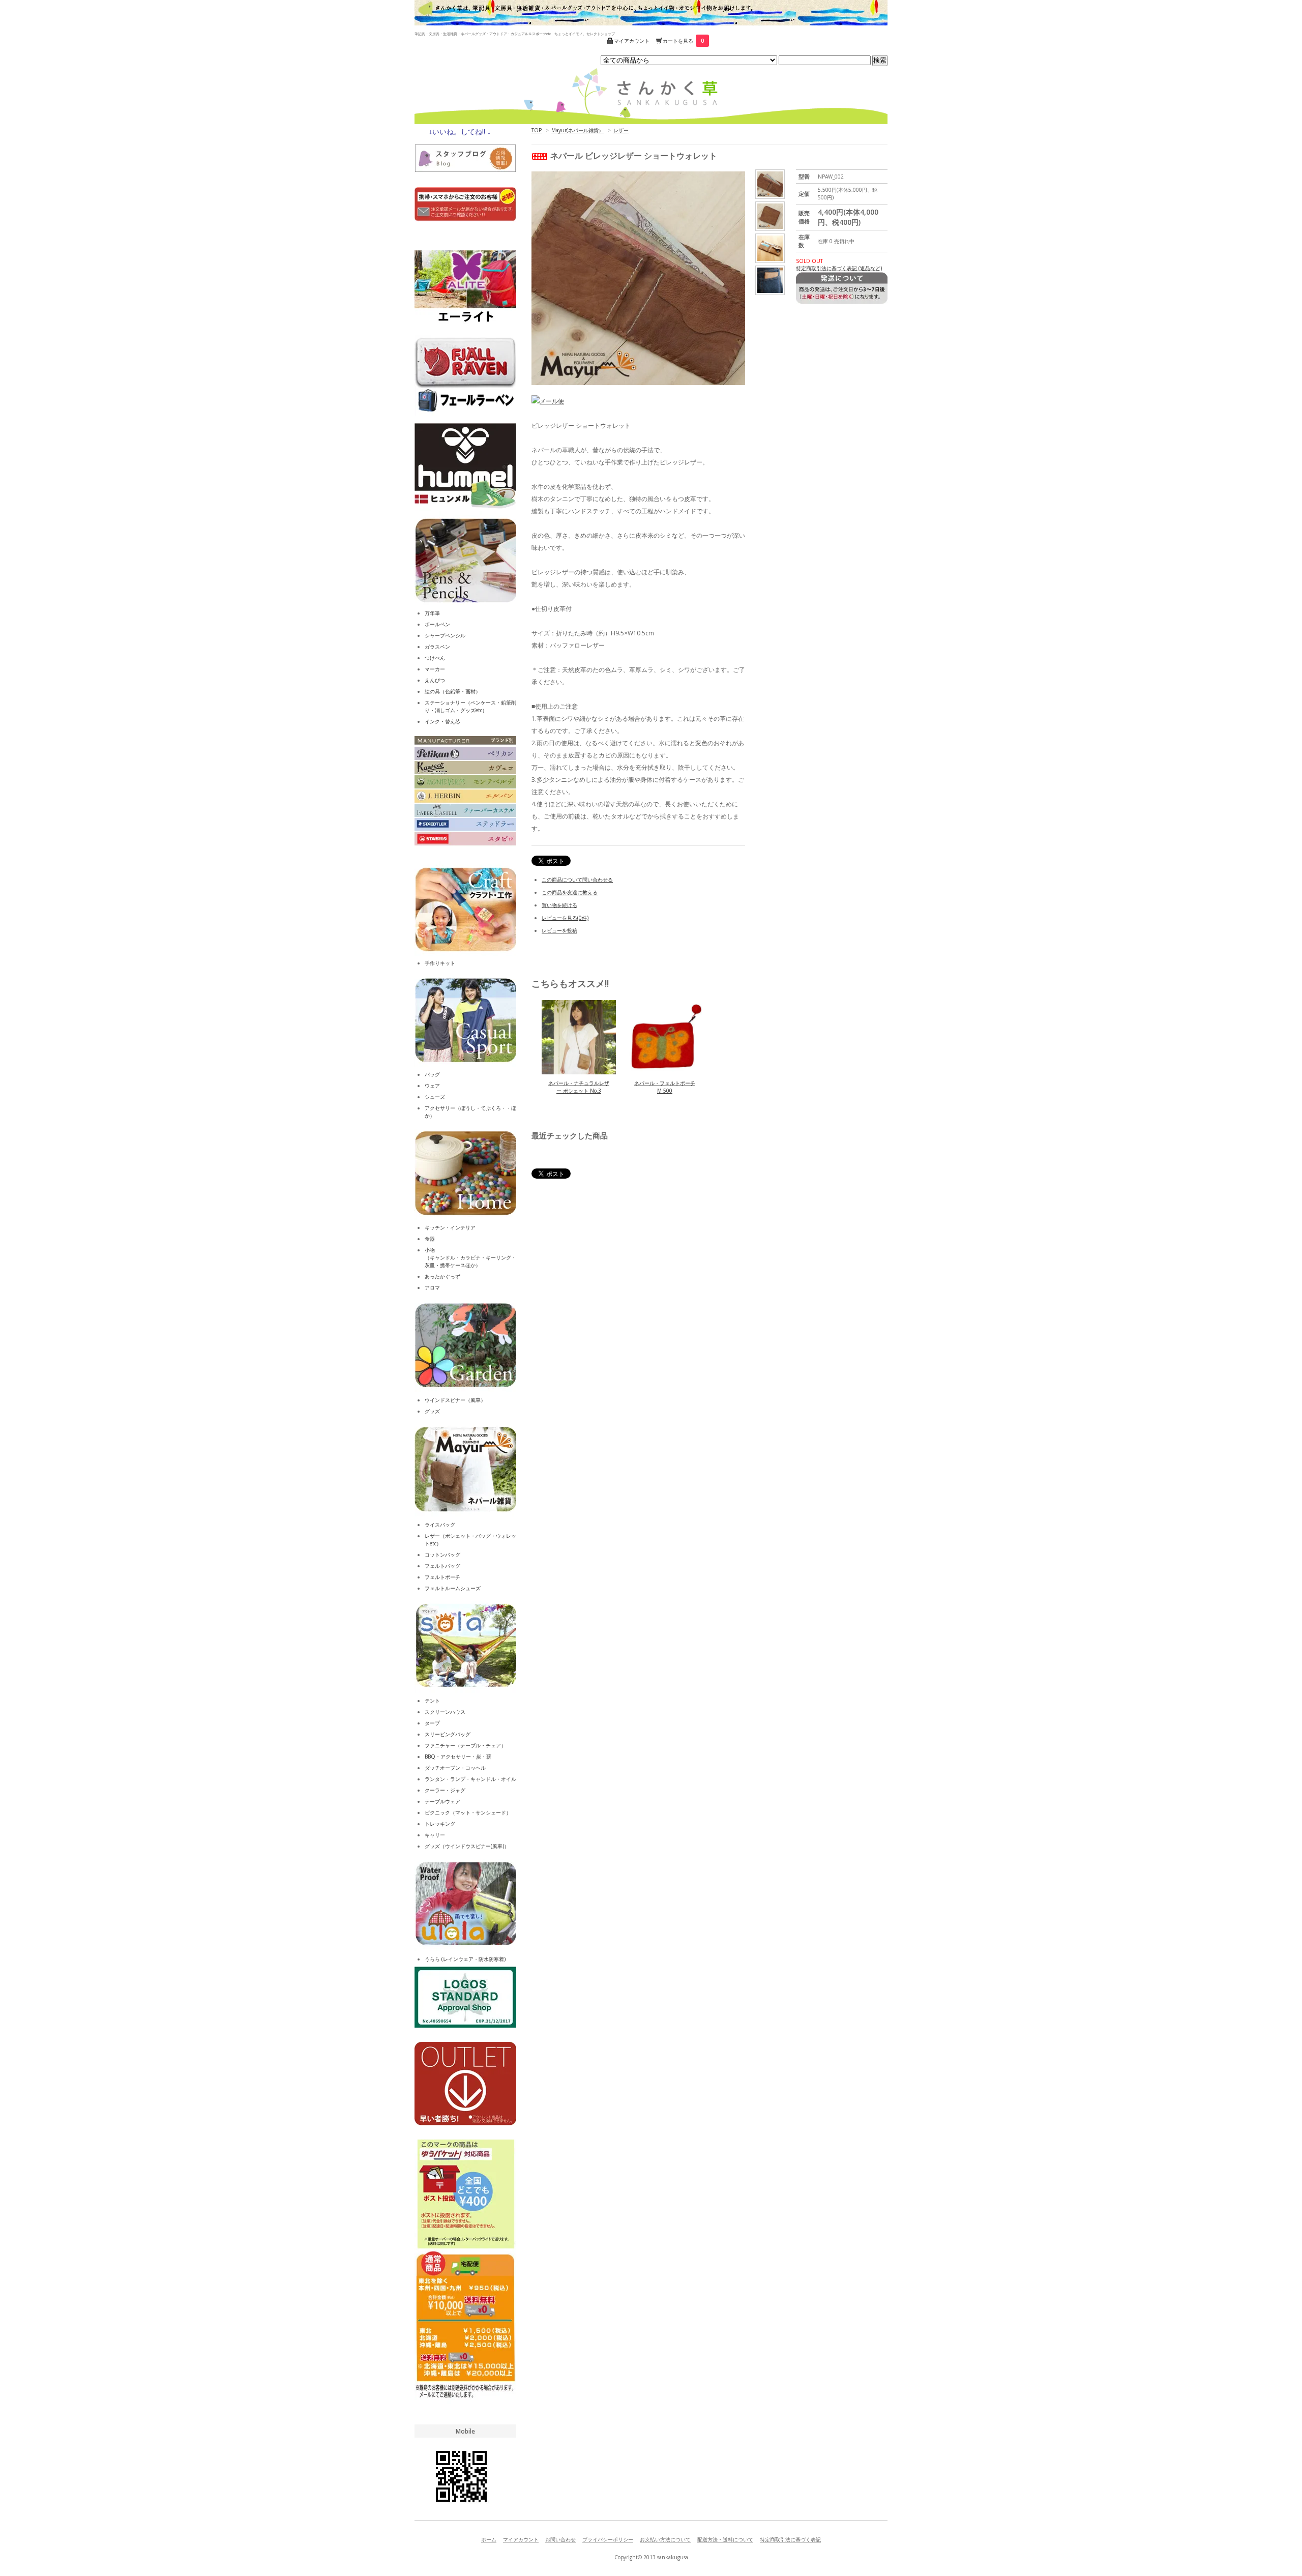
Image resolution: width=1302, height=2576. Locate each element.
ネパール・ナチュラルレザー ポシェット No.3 (579, 1087)
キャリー (435, 1835)
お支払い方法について (665, 2539)
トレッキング (440, 1824)
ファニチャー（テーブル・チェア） (465, 1745)
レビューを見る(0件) (565, 918)
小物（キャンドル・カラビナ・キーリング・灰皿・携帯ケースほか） (470, 1257)
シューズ (435, 1097)
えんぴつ (435, 680)
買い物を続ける (559, 905)
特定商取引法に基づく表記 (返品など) (839, 268)
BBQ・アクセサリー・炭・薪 (458, 1757)
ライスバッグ (440, 1525)
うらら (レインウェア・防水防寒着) (465, 1959)
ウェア (432, 1086)
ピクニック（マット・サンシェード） (468, 1812)
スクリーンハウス (445, 1712)
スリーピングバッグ (448, 1734)
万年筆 (432, 613)
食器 (430, 1239)
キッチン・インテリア (450, 1227)
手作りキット (440, 963)
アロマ (432, 1287)
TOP (537, 130)
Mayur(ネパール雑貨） (578, 130)
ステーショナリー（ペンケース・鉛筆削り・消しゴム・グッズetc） (470, 706)
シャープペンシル (445, 635)
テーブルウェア (442, 1801)
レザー (621, 130)
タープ (432, 1723)
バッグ (432, 1074)
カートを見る (683, 41)
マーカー (435, 669)
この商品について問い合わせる (577, 880)
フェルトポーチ (442, 1577)
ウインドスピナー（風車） (455, 1400)
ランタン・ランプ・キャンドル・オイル (470, 1779)
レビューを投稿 (559, 930)
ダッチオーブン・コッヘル (455, 1768)
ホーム (489, 2539)
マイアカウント (632, 41)
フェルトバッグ (442, 1566)
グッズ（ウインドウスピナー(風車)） (467, 1846)
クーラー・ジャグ (445, 1790)
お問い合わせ (560, 2539)
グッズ (432, 1411)
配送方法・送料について (725, 2539)
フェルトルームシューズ (453, 1588)
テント (432, 1701)
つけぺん (435, 658)
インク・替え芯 (442, 721)
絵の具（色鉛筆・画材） (453, 691)
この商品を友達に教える (570, 892)
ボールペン (437, 624)
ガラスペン (437, 647)
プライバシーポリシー (608, 2539)
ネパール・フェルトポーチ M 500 (665, 1087)
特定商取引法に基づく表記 (790, 2539)
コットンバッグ (442, 1555)
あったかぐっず (442, 1276)
